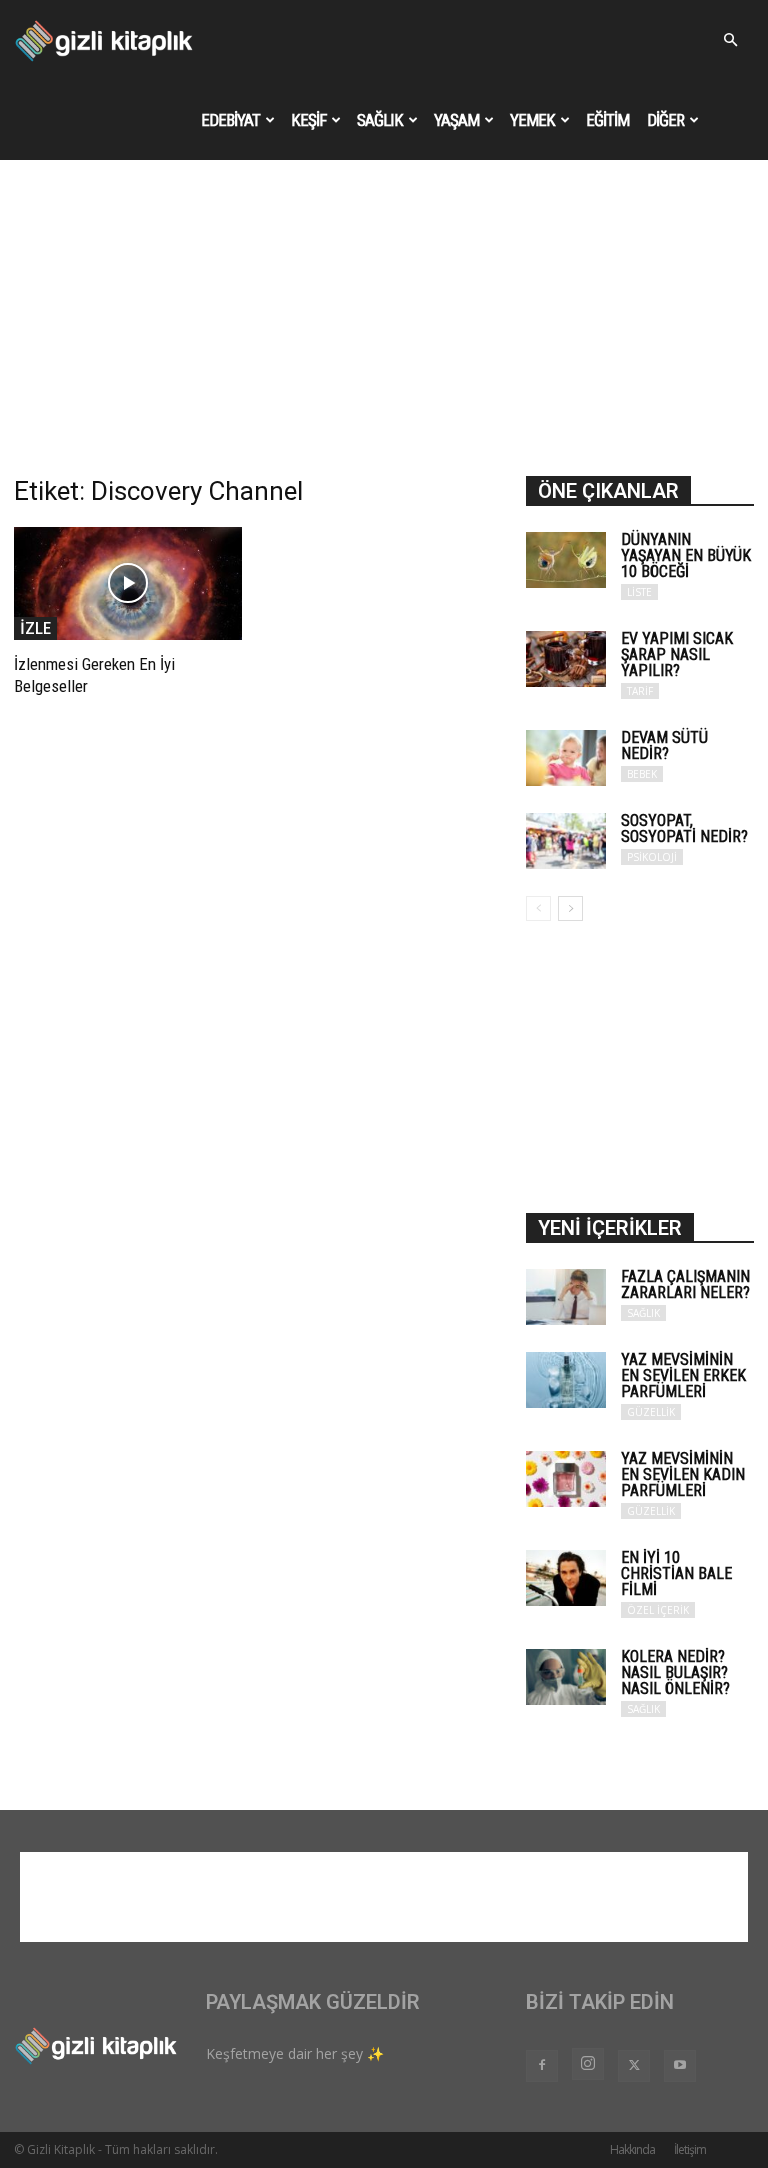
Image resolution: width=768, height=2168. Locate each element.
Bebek (642, 774)
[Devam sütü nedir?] (566, 758)
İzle (35, 628)
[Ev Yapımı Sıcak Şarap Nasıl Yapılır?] (566, 659)
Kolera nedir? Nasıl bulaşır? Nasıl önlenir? (675, 1672)
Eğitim (607, 120)
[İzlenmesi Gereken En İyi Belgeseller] (128, 583)
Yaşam (456, 120)
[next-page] (570, 908)
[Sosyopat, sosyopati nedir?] (566, 841)
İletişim (690, 2149)
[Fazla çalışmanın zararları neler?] (566, 1297)
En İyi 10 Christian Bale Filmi (676, 1573)
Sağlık (380, 120)
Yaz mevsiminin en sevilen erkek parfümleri (683, 1375)
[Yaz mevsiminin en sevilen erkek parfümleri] (566, 1380)
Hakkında (632, 2149)
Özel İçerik (658, 1610)
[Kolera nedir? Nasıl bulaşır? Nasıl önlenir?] (566, 1677)
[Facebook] (542, 2066)
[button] (730, 40)
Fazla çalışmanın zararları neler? (685, 1284)
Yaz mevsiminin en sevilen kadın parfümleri (683, 1474)
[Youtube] (680, 2066)
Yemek (532, 120)
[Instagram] (588, 2064)
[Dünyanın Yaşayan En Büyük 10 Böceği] (566, 560)
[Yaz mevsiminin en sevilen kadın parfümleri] (566, 1479)
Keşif (308, 120)
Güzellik (651, 1412)
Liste (639, 592)
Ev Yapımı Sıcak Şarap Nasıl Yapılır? (677, 654)
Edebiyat (230, 120)
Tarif (640, 691)
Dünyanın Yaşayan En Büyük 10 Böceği (686, 555)
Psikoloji (652, 857)
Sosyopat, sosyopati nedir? (684, 828)
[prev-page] (538, 908)
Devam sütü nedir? (664, 745)
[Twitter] (634, 2066)
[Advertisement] (384, 326)
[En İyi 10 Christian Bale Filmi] (566, 1578)
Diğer (665, 120)
